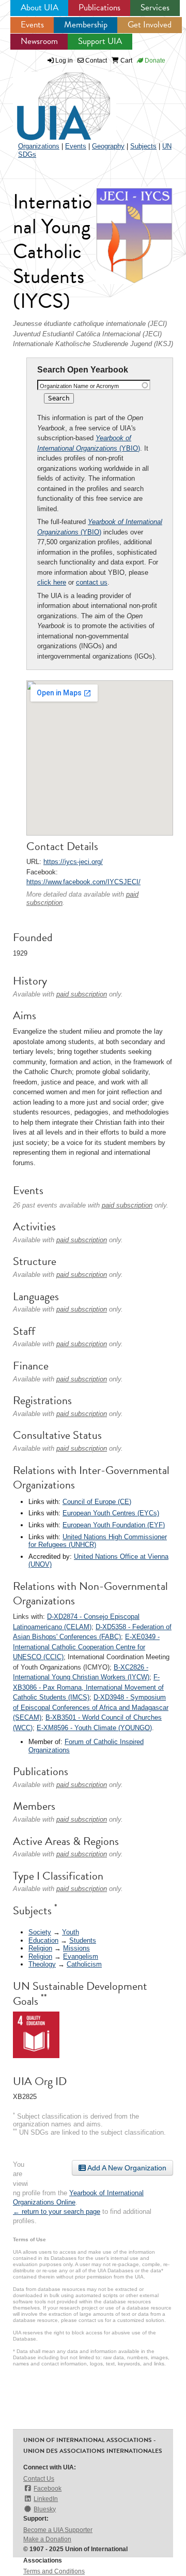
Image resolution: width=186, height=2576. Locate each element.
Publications (99, 8)
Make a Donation (47, 2539)
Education (43, 1940)
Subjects (143, 146)
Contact (95, 61)
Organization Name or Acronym (79, 386)
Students (83, 1940)
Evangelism (81, 1956)
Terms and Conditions (54, 2571)
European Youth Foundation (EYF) (114, 1525)
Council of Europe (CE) (97, 1502)
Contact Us (39, 2479)
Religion (40, 1948)
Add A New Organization (126, 2168)
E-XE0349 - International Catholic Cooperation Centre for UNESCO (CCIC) (86, 1647)
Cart (126, 61)
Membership (86, 25)
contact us (92, 582)
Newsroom (39, 41)
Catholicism (84, 1964)
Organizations (39, 146)
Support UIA (100, 41)
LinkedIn (46, 2499)
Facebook (48, 2489)
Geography (108, 146)
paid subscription (82, 994)
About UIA (40, 8)
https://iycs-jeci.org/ (73, 862)
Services (155, 8)
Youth (71, 1932)
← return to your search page (57, 2212)
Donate (154, 61)
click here (52, 582)
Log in (64, 61)
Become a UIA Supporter (58, 2530)
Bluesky (45, 2509)
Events (32, 25)
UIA (52, 100)
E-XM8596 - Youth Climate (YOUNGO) (94, 1728)
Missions (76, 1948)
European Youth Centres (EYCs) (111, 1513)
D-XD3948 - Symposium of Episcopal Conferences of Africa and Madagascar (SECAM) (91, 1707)
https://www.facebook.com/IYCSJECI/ (83, 882)
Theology (42, 1964)
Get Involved (150, 25)
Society (40, 1932)
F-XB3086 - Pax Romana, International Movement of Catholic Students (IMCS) (88, 1687)
